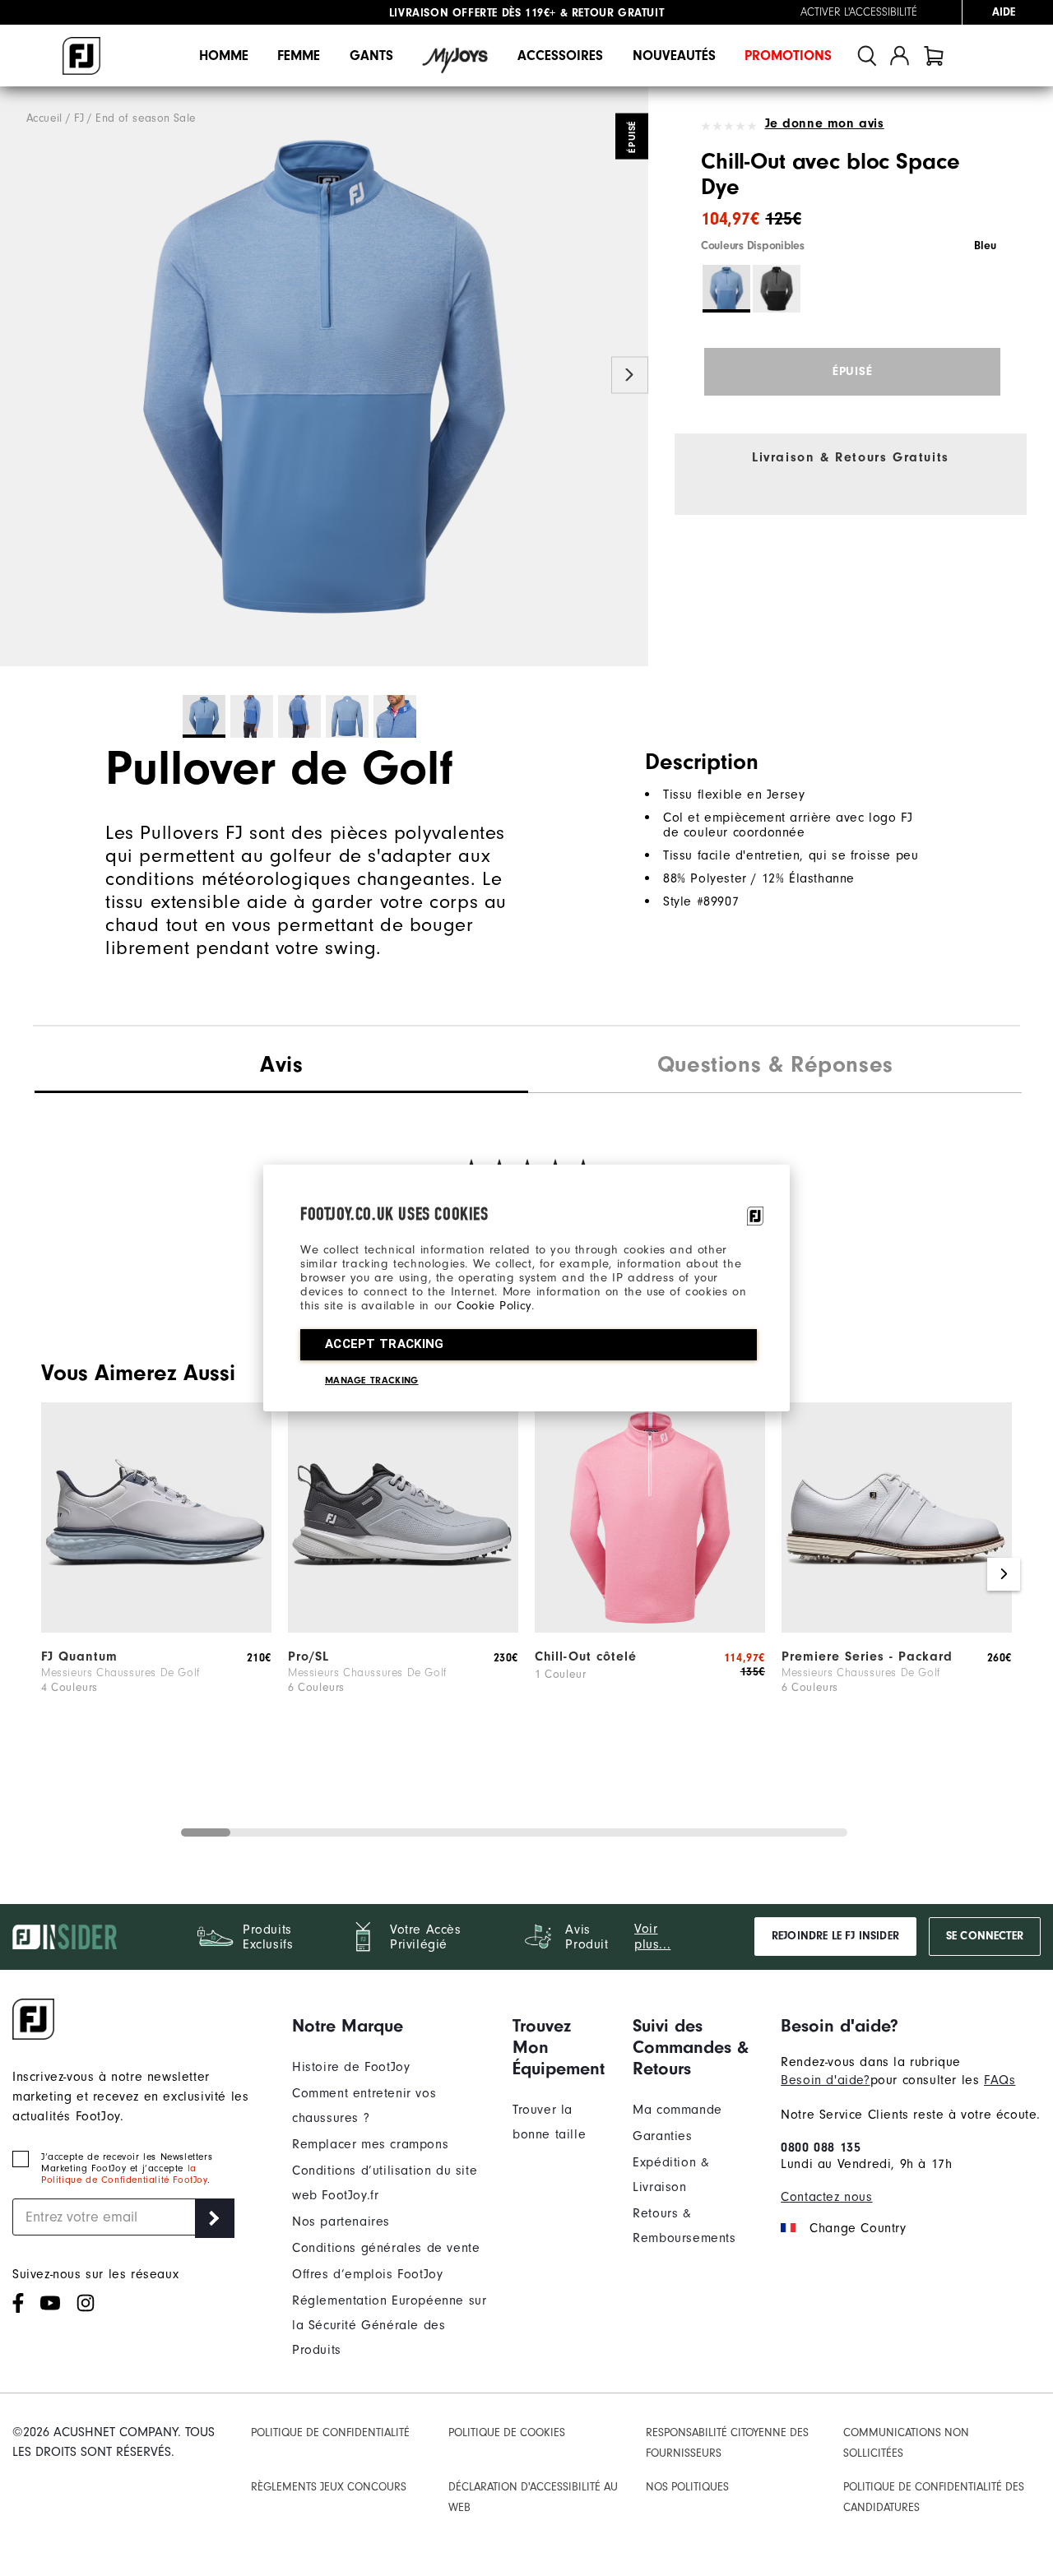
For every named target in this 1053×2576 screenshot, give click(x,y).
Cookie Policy (494, 1306)
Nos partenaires (341, 2222)
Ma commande (677, 2110)
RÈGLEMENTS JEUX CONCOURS (329, 2487)
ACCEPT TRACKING (385, 1344)
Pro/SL (308, 1656)
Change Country (858, 2228)
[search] (867, 56)
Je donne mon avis (825, 123)
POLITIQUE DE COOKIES (507, 2432)
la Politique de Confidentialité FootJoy (124, 2174)
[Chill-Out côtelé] (650, 1629)
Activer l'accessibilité (859, 12)
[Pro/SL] (403, 1629)
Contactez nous (826, 2197)
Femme (299, 56)
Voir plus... (652, 1937)
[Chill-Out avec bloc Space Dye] (324, 377)
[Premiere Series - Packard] (897, 1629)
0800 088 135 (821, 2147)
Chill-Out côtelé (586, 1656)
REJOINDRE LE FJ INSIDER (835, 1936)
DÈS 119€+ (473, 12)
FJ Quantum (79, 1656)
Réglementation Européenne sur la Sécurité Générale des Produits (389, 2325)
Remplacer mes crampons (370, 2144)
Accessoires (560, 56)
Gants (371, 56)
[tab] (934, 56)
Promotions (788, 56)
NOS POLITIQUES (687, 2487)
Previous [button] (19, 375)
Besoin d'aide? (825, 2080)
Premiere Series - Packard (867, 1656)
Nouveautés (674, 56)
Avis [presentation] (281, 1064)
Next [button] (630, 375)
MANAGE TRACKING (372, 1380)
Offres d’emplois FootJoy (367, 2274)
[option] (324, 377)
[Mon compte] (900, 56)
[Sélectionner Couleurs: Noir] (777, 289)
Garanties (662, 2136)
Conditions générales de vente (386, 2248)
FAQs (1000, 2080)
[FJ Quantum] (156, 1629)
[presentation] (775, 1067)
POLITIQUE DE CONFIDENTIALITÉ (330, 2432)
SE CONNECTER (985, 1936)
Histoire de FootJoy (351, 2067)
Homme (224, 56)
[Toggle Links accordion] (390, 2026)
